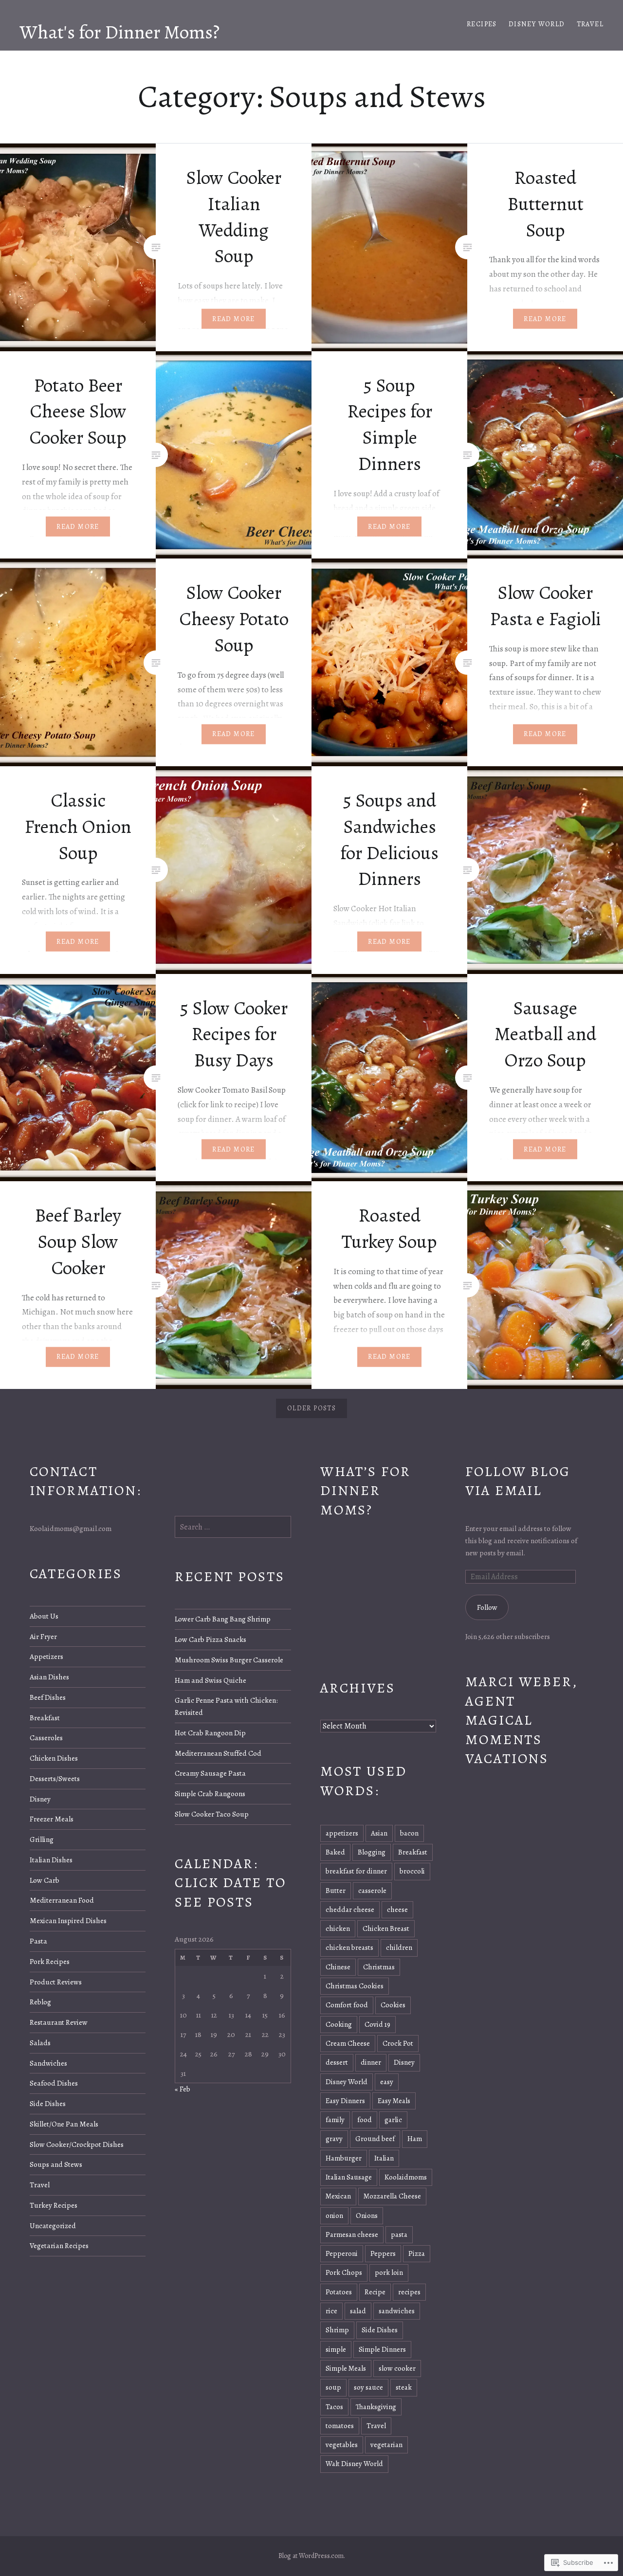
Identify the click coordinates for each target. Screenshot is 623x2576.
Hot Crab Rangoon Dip (210, 1733)
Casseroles (46, 1738)
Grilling (42, 1839)
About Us (44, 1616)
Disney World (537, 24)
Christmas (379, 1967)
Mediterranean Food (62, 1900)
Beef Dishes (48, 1697)
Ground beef (375, 2139)
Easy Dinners (345, 2101)
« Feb (183, 2089)
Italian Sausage (349, 2177)
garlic (393, 2120)
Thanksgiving (376, 2407)
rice (331, 2311)
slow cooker (397, 2368)
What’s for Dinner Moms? (366, 1491)
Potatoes (339, 2292)
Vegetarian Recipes (59, 2245)
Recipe (375, 2292)
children (399, 1947)
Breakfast (45, 1718)
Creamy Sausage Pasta (210, 1773)
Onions (367, 2216)
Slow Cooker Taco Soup (212, 1814)
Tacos (334, 2407)
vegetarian (386, 2445)
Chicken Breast (386, 1928)
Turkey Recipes (54, 2205)
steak (404, 2387)
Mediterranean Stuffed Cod (218, 1753)
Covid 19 (377, 2024)
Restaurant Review (59, 2022)
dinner (371, 2062)
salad (358, 2311)
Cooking (339, 2024)
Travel (590, 24)
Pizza (417, 2253)
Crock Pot (398, 2043)
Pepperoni (342, 2253)
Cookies (393, 2005)
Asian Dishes (49, 1677)
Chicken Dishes (54, 1758)
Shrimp (337, 2330)
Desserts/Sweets (55, 1778)
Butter (336, 1891)
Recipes (482, 24)
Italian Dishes (51, 1860)
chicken (338, 1928)
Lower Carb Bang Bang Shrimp (223, 1619)
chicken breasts (349, 1947)
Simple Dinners (382, 2349)
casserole (372, 1891)
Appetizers (46, 1656)
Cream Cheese (348, 2043)
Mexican (338, 2196)
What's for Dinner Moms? (119, 32)
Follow (487, 1607)
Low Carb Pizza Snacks (211, 1639)
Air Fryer (43, 1636)
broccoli (412, 1871)
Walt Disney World (354, 2464)
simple (336, 2349)
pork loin (389, 2272)
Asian (379, 1833)
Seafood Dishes (54, 2083)
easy (387, 2082)
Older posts (311, 1408)
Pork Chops (344, 2272)
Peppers (383, 2253)
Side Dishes (48, 2103)
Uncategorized (53, 2225)
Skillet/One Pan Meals (64, 2124)
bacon (409, 1833)
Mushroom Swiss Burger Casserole (229, 1660)
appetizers (342, 1833)
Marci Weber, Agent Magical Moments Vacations (521, 1720)
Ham (415, 2139)
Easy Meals (394, 2101)
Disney (40, 1799)
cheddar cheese (350, 1909)
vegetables (342, 2445)
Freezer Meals (52, 1819)
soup (333, 2387)
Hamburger (344, 2158)
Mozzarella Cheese (392, 2196)
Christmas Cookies (355, 1986)
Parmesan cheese (352, 2234)
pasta (399, 2234)
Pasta (38, 1941)
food (365, 2120)
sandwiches (397, 2311)
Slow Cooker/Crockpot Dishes (77, 2144)
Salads (40, 2043)
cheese (397, 1909)
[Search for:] (233, 1527)
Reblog (40, 2002)
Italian (384, 2158)
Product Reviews (56, 1982)
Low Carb (45, 1880)
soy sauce (368, 2387)
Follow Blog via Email (518, 1481)
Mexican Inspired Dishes (68, 1920)
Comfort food (347, 2005)
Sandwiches (48, 2063)
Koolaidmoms (406, 2177)
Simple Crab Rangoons (210, 1793)
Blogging (372, 1852)
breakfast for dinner (356, 1871)
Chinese (338, 1967)
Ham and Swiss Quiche (211, 1680)
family (335, 2120)
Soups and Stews (56, 2164)
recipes (409, 2292)
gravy (334, 2139)
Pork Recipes (50, 1961)
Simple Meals (346, 2368)
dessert (337, 2062)
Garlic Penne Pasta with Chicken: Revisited (226, 1706)
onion (334, 2216)
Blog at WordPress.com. (312, 2556)
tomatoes (340, 2426)
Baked (335, 1852)
